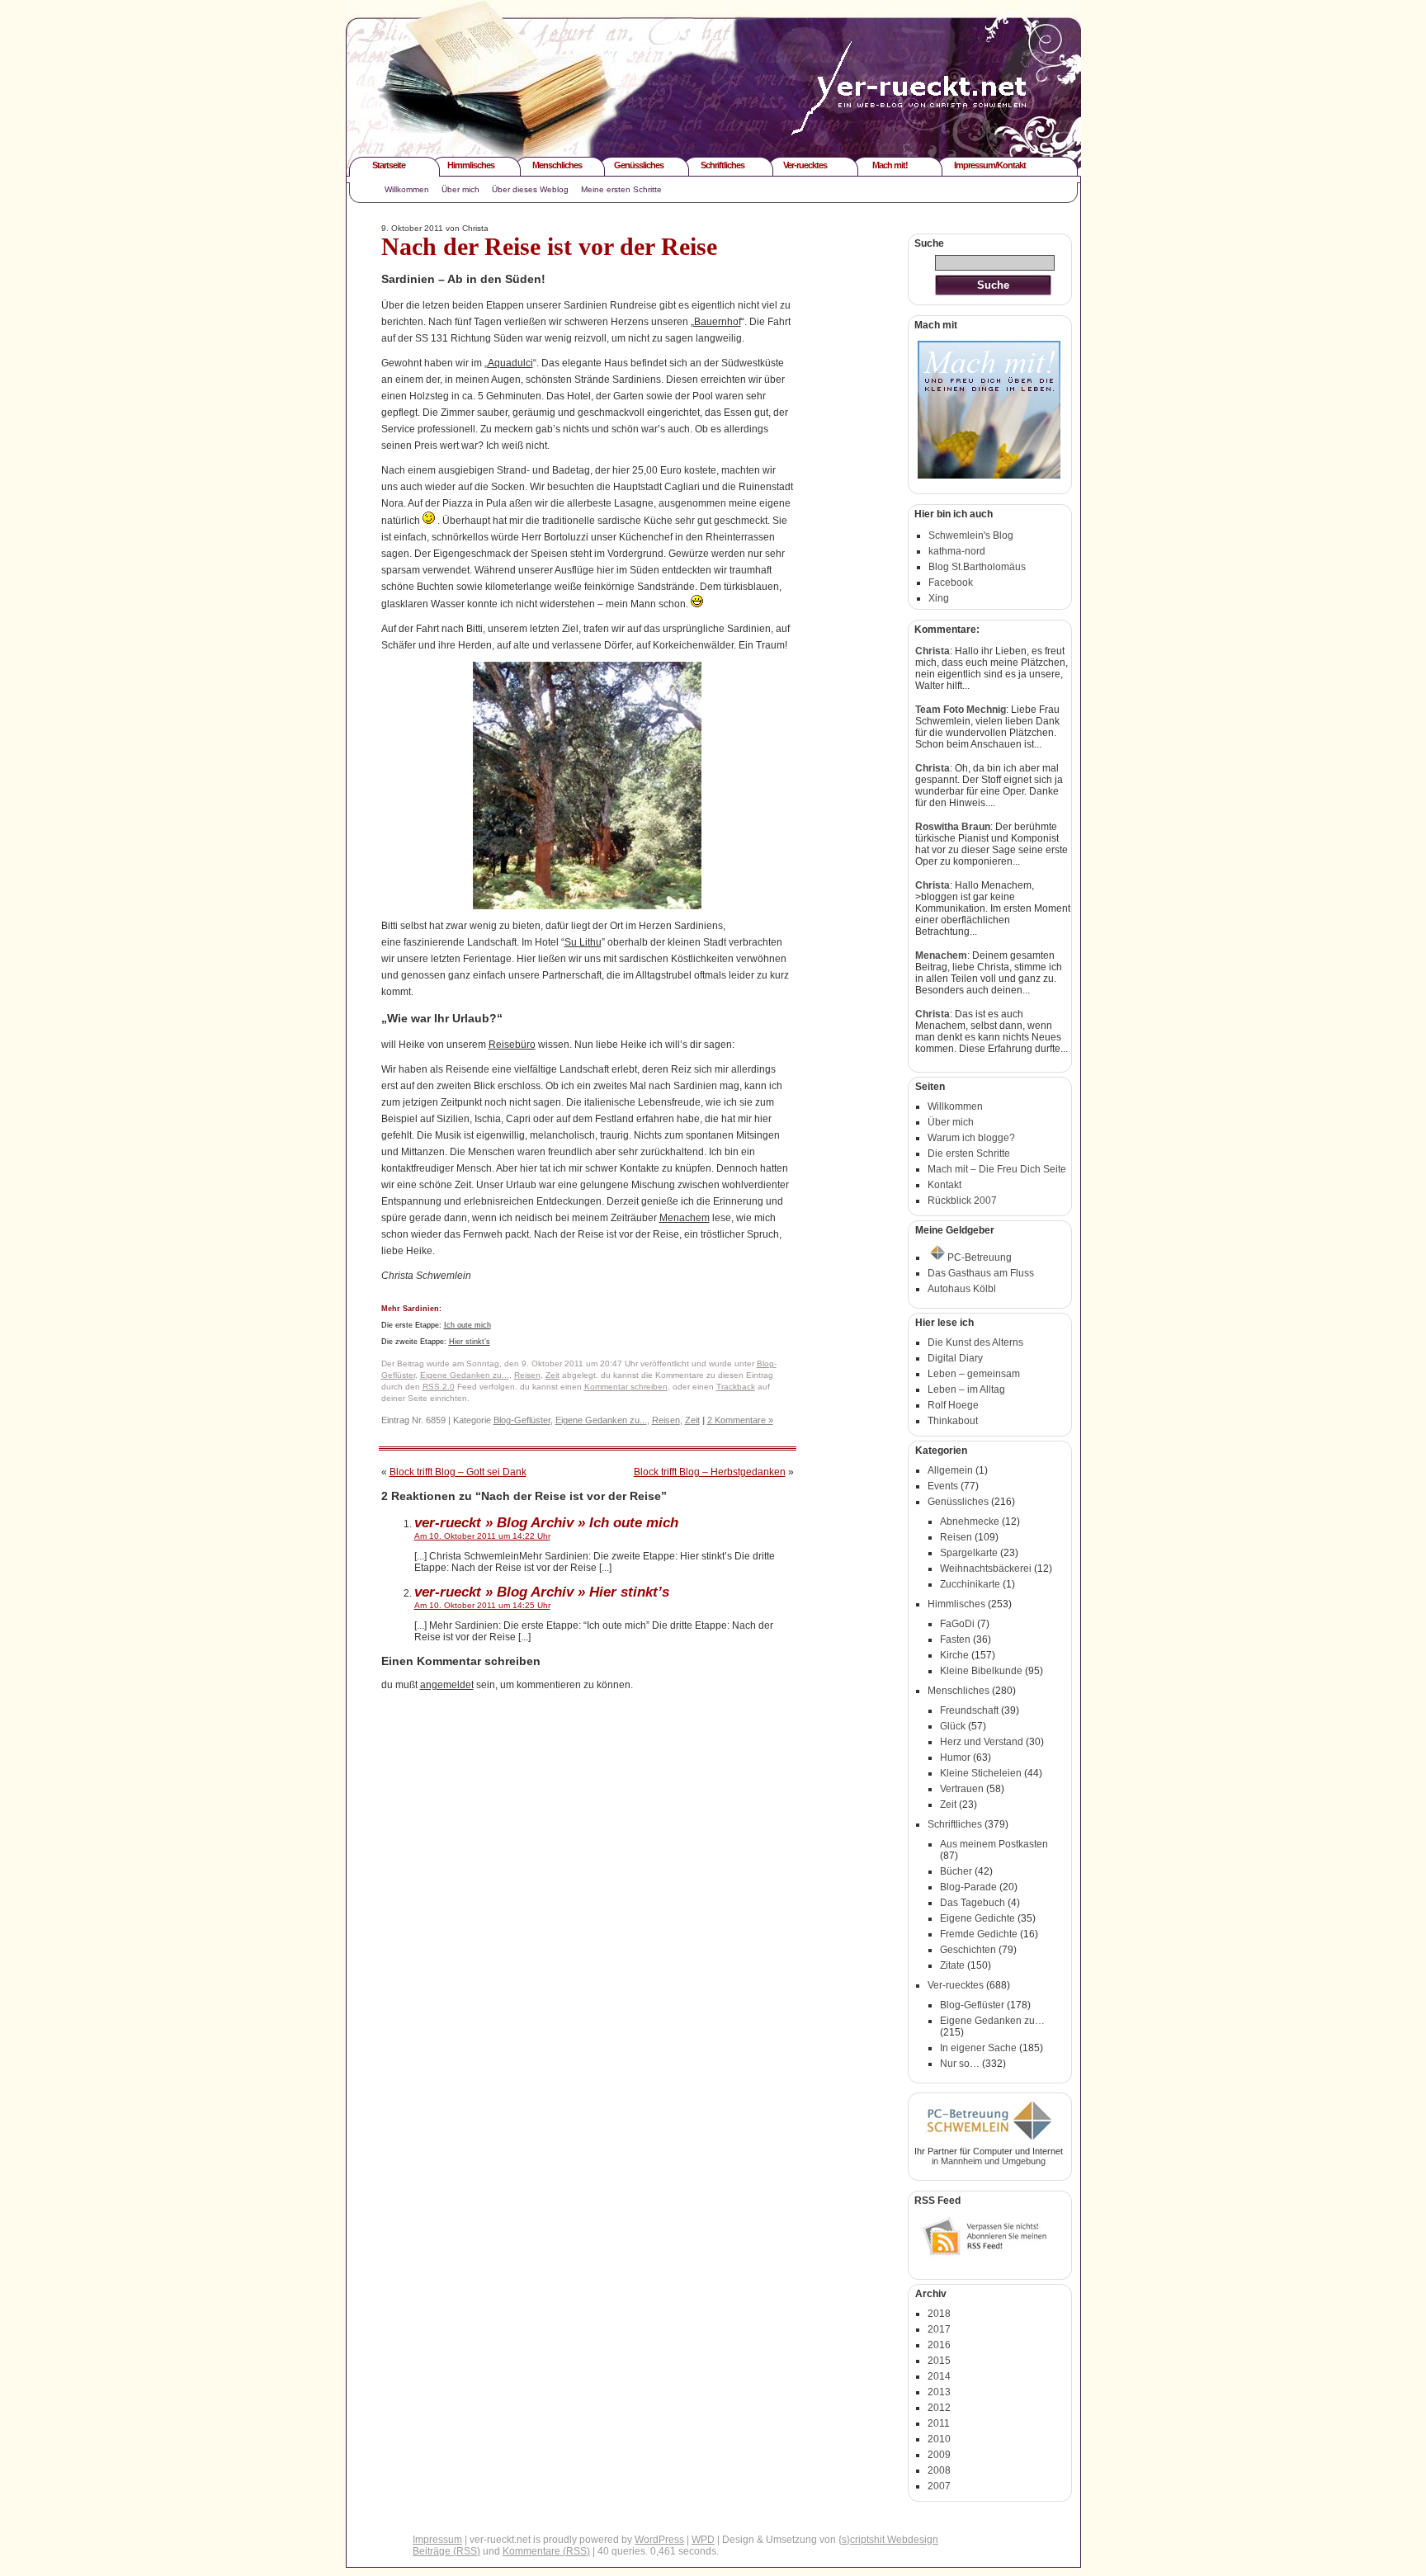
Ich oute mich (467, 1325)
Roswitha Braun (953, 827)
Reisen (527, 1375)
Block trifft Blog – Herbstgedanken (710, 1472)
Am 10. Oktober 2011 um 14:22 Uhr (482, 1536)
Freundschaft (969, 1710)
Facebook (951, 583)
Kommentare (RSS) (546, 2551)
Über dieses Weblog (530, 189)
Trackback (736, 1387)
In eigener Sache (978, 2048)
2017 (939, 2329)
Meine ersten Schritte (621, 189)
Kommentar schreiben (626, 1387)
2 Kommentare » (740, 1420)
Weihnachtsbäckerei (986, 1569)
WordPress (659, 2540)
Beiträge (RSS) (446, 2551)
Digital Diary (955, 1358)
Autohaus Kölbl (962, 1289)
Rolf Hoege (953, 1405)
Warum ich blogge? (971, 1138)
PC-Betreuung (980, 1257)
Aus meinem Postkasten (994, 1844)
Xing (939, 598)
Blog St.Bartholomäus (977, 567)
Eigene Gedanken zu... (465, 1375)
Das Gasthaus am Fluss (981, 1273)
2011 (939, 2423)
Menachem (685, 1218)
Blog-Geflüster (522, 1420)
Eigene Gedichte (977, 1918)
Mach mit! (890, 165)
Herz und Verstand (982, 1742)
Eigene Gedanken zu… (992, 2021)
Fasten (955, 1639)
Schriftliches (722, 165)
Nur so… (960, 2064)
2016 (939, 2345)
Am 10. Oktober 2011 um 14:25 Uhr (482, 1605)
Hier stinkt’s (470, 1342)
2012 (939, 2408)
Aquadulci (510, 363)
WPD (703, 2540)
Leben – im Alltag (966, 1389)
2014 (939, 2376)
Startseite (389, 165)
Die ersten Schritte (969, 1154)
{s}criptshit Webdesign (888, 2540)
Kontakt (944, 1185)
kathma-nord (957, 551)
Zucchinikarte (970, 1584)
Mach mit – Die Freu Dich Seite (997, 1169)
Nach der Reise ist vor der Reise (549, 246)
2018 (939, 2314)
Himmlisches (471, 165)
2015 (939, 2361)
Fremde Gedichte (979, 1934)
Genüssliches (639, 165)
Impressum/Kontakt (990, 165)
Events (943, 1486)
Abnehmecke (970, 1522)
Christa (933, 651)
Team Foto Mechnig (961, 710)
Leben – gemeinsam (974, 1374)
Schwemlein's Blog (971, 535)
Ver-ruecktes (805, 165)
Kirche (954, 1655)
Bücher (956, 1871)
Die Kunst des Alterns (975, 1342)
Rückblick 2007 (962, 1201)
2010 (939, 2439)
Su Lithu (583, 942)
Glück (953, 1726)
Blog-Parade (968, 1887)
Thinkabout (953, 1421)
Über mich (460, 189)
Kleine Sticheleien (981, 1773)
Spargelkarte (969, 1553)
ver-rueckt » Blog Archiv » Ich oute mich (546, 1522)
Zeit (552, 1375)
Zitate (952, 1965)
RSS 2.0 (439, 1387)
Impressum (437, 2540)
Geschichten (968, 1950)
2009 (939, 2455)
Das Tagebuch (973, 1903)
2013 (939, 2392)
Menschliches (557, 165)
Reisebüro (512, 1045)
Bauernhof (718, 322)
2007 (939, 2486)
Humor (955, 1757)
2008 (939, 2470)
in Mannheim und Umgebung (989, 2161)
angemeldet (447, 1685)
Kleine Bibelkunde (981, 1671)
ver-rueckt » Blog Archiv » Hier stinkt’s (542, 1592)
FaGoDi (957, 1624)
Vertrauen (962, 1789)
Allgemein (950, 1470)
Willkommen (407, 189)
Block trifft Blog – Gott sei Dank (458, 1472)
